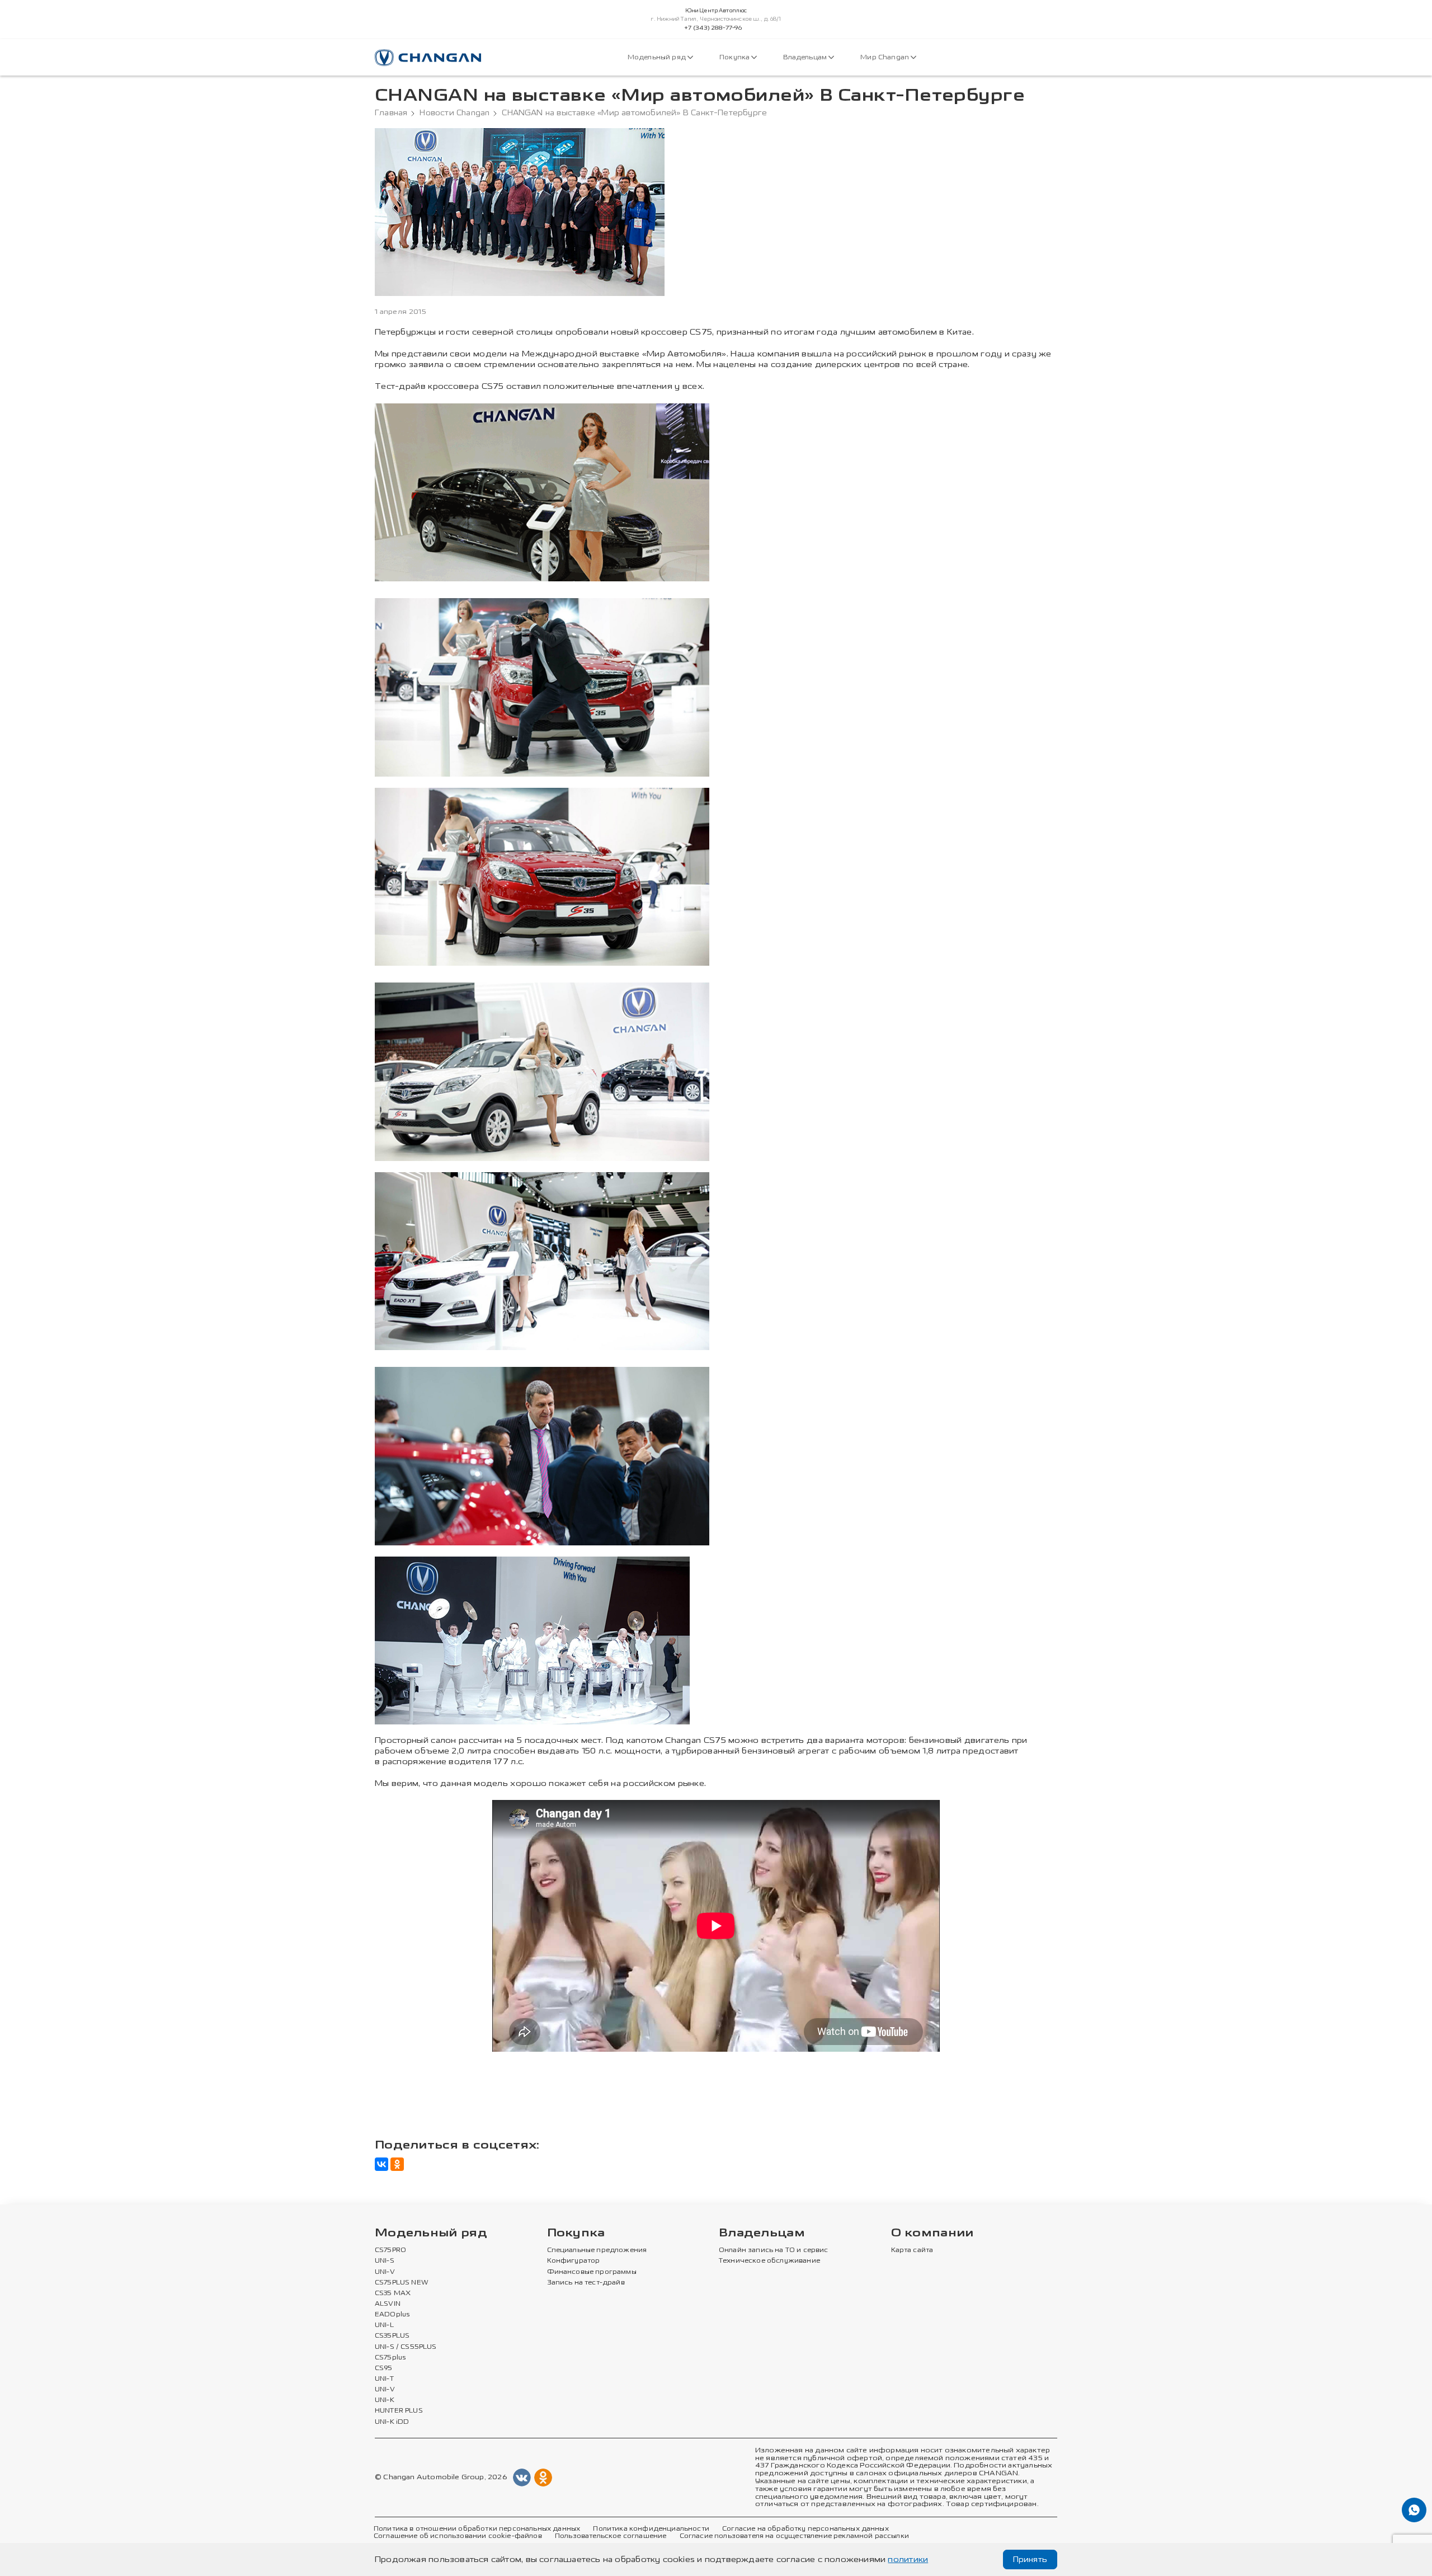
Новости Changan (454, 113)
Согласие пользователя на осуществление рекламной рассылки (794, 2536)
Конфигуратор (574, 2261)
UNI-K (385, 2400)
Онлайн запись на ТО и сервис (774, 2250)
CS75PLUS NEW (402, 2283)
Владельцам (806, 57)
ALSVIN (388, 2304)
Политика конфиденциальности (651, 2529)
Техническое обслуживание (769, 2261)
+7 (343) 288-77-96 (713, 28)
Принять (1030, 2559)
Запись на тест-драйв (586, 2283)
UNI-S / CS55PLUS (406, 2347)
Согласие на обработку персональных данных (805, 2529)
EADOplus (392, 2315)
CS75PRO (390, 2250)
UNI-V (385, 2272)
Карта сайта (912, 2250)
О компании (932, 2233)
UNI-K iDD (392, 2422)
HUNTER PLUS (399, 2411)
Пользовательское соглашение (611, 2536)
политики (908, 2559)
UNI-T (384, 2379)
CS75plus (390, 2358)
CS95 (384, 2368)
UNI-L (384, 2325)
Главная (391, 113)
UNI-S (385, 2261)
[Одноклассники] (397, 2164)
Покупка (735, 57)
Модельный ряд (658, 57)
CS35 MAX (393, 2293)
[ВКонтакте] (381, 2164)
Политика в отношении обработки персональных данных (477, 2529)
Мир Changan (885, 57)
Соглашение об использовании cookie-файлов (458, 2536)
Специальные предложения (597, 2250)
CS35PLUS (392, 2336)
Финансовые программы (592, 2272)
